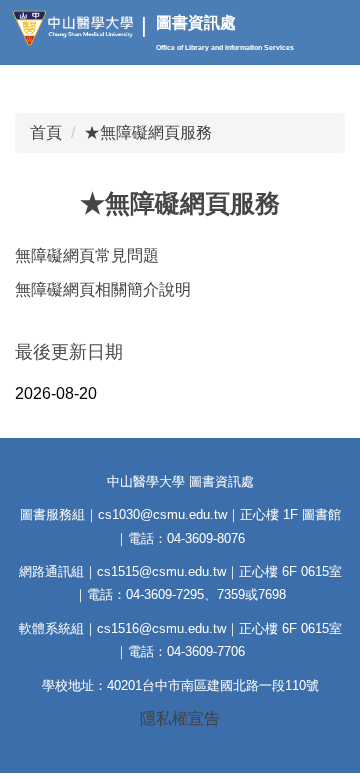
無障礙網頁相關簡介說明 (103, 289)
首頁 (46, 132)
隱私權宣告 (180, 718)
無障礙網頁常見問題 (87, 255)
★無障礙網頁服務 (148, 132)
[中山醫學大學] (78, 28)
